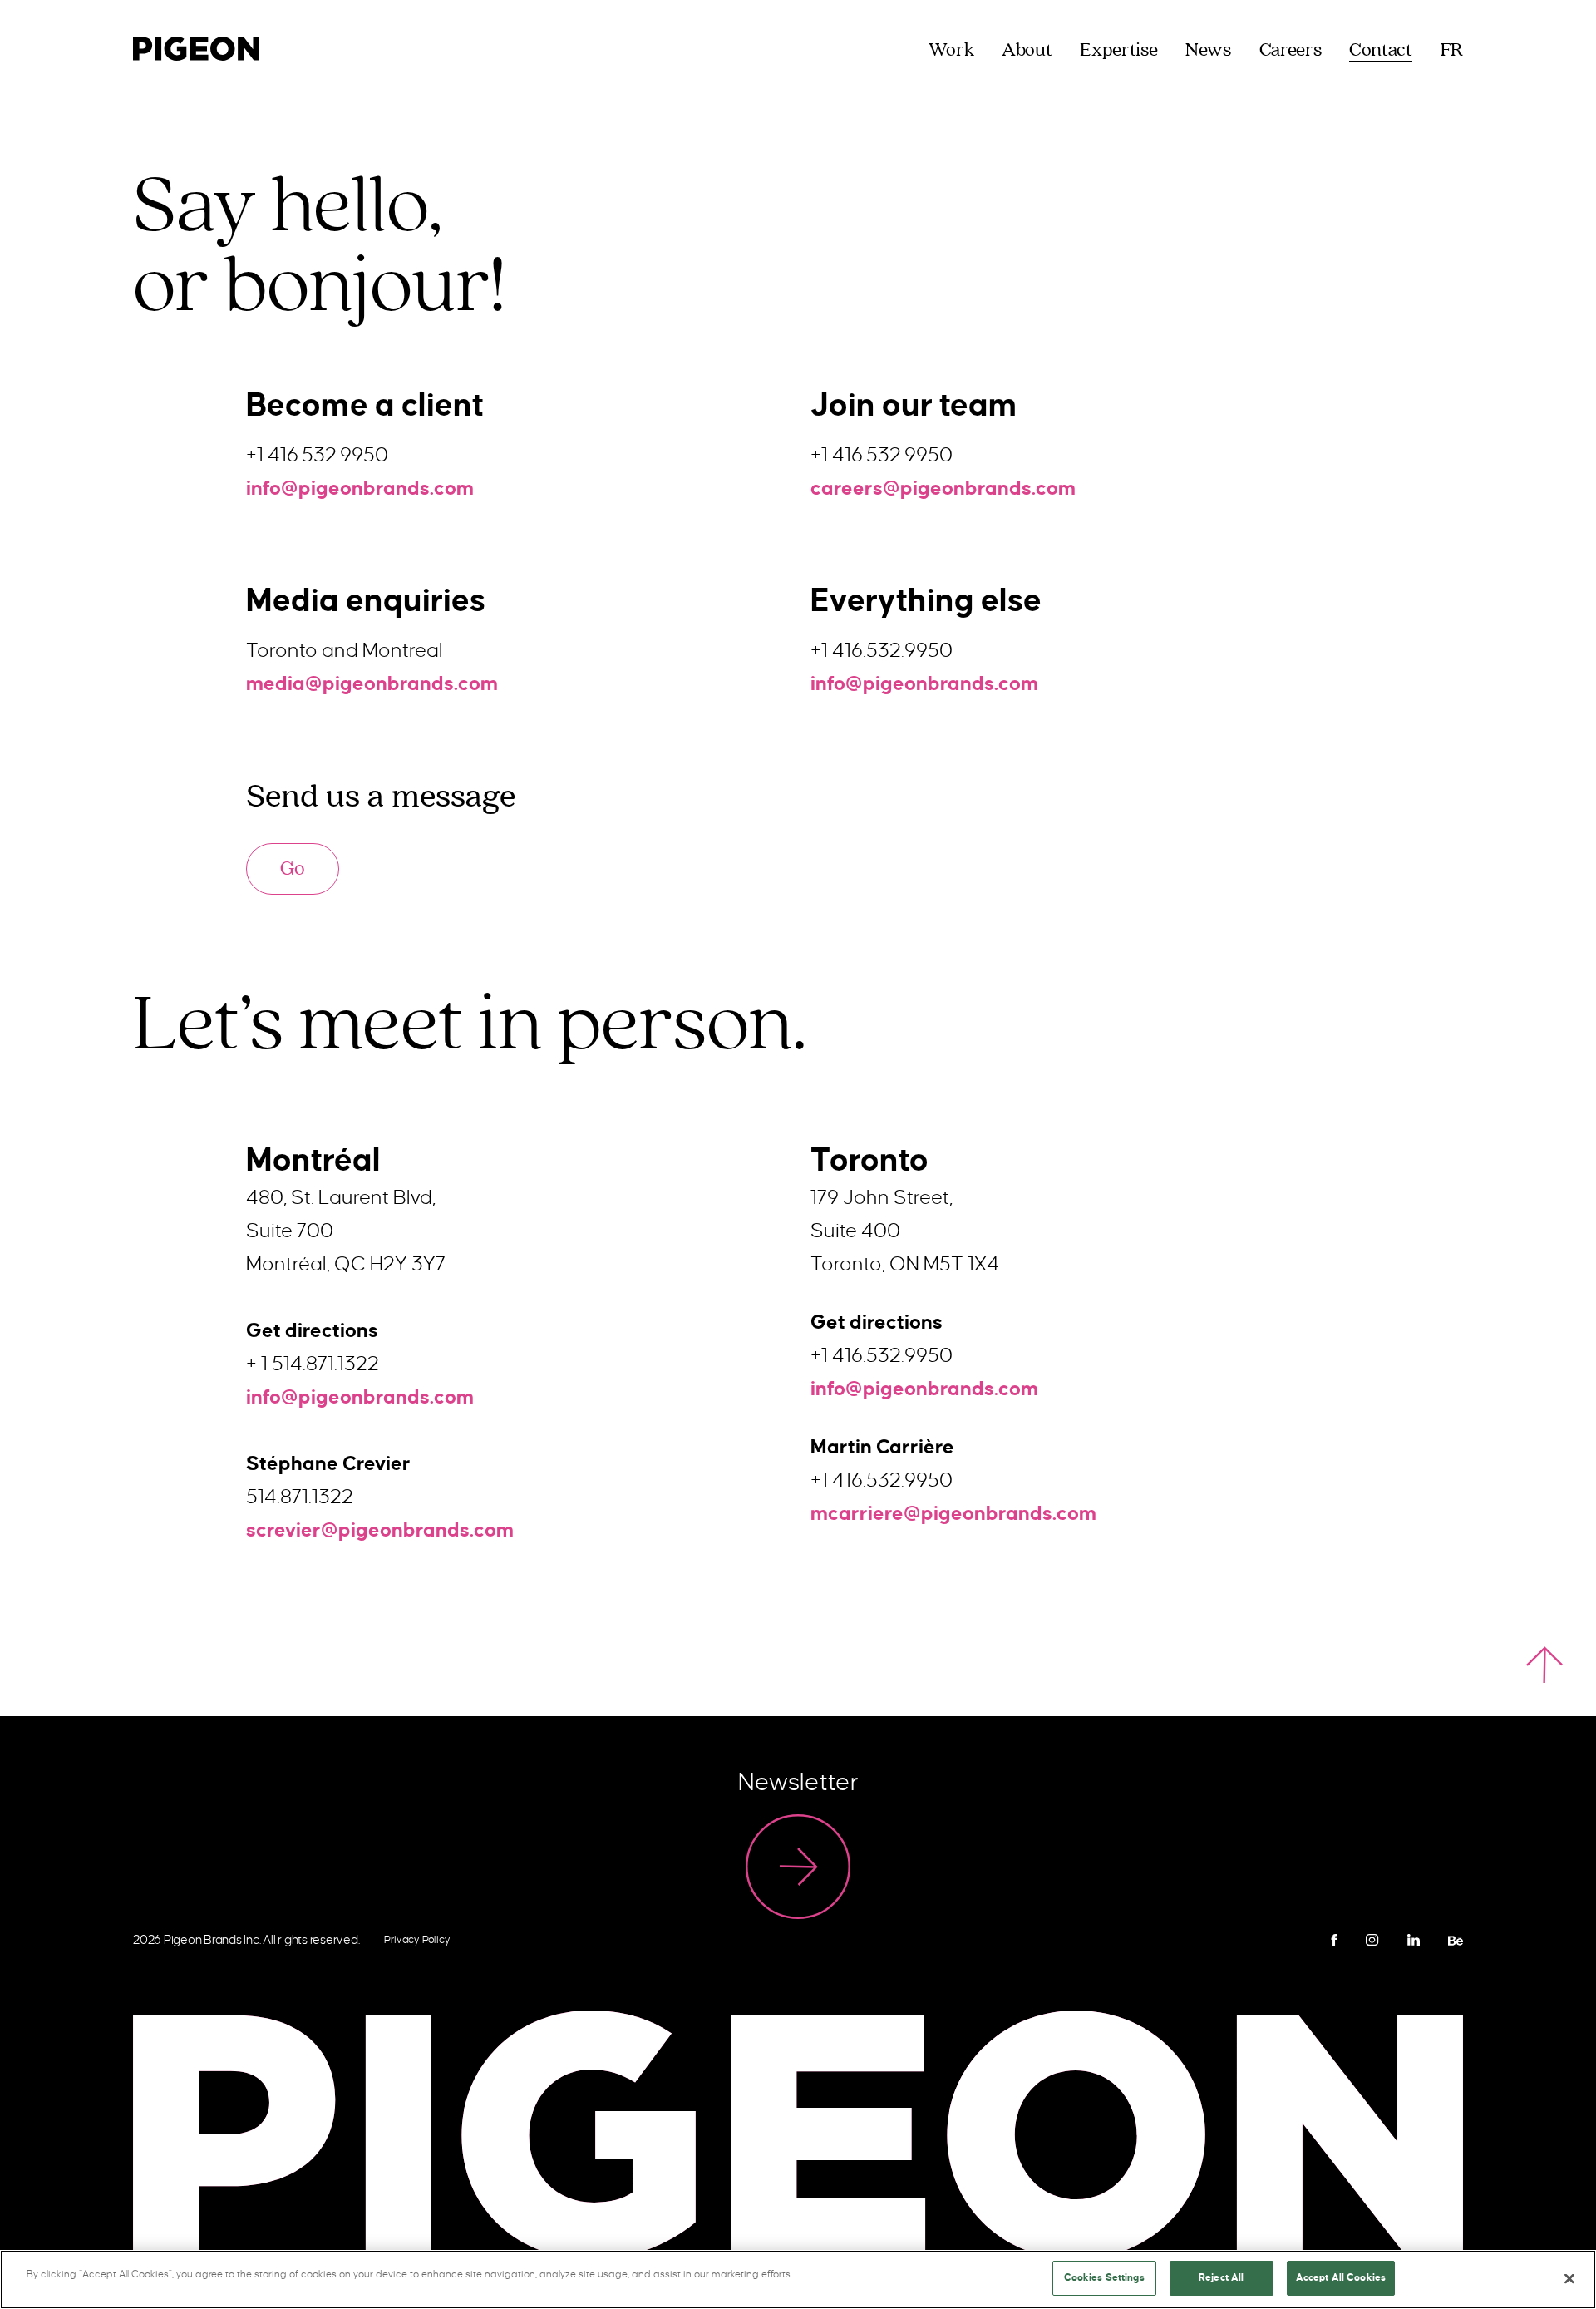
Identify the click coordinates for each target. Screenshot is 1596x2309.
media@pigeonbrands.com (372, 683)
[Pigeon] (196, 46)
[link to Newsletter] (798, 1867)
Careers (1290, 51)
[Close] (1569, 2278)
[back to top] (1544, 1665)
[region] (798, 2279)
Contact (1380, 51)
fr (1452, 51)
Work (951, 51)
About (1027, 51)
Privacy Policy (417, 1940)
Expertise (1118, 51)
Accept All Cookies (1341, 2278)
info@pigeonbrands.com (360, 488)
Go (293, 868)
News (1208, 51)
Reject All (1221, 2278)
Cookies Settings (1104, 2278)
